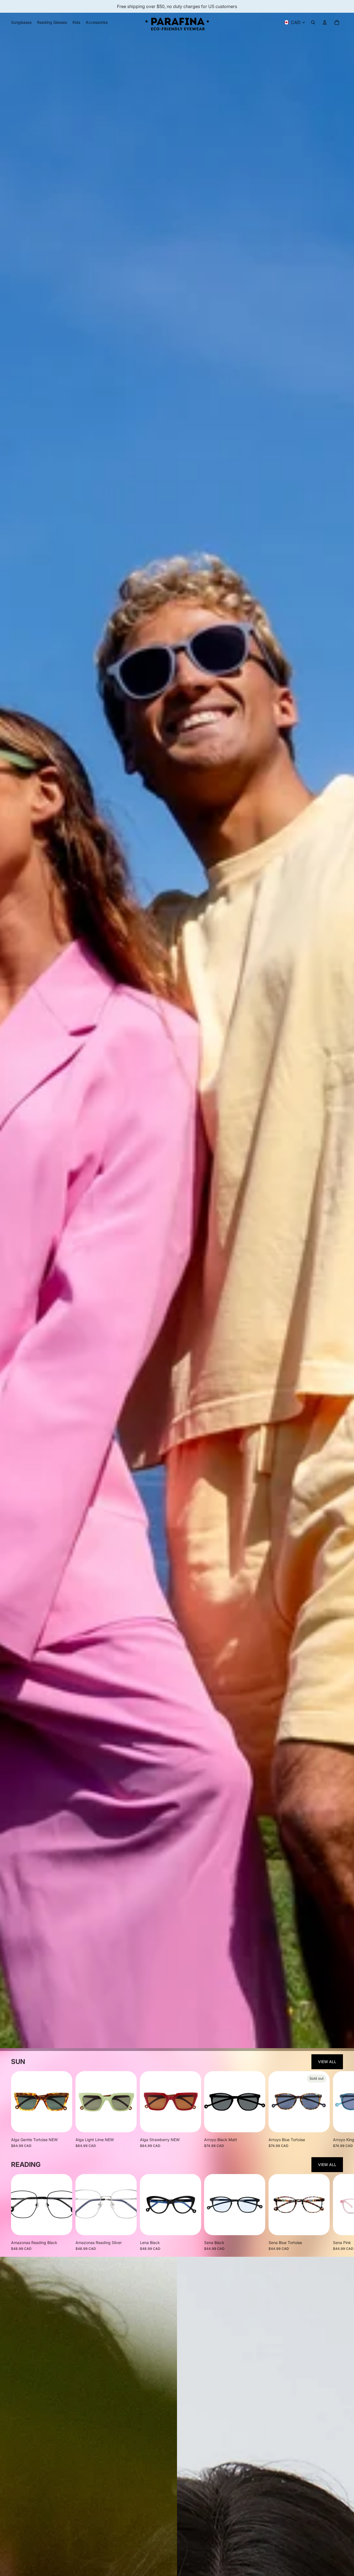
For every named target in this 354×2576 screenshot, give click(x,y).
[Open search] (313, 22)
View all (327, 2062)
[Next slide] (338, 2110)
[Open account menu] (325, 22)
